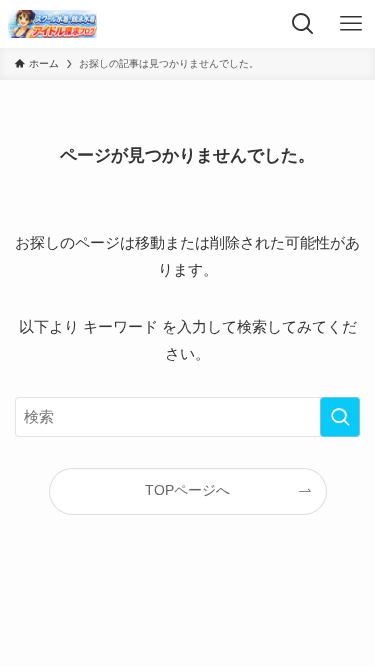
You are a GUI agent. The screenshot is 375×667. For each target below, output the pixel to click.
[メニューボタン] (351, 24)
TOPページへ (187, 490)
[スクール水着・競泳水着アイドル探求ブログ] (53, 24)
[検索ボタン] (303, 24)
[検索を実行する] (340, 417)
